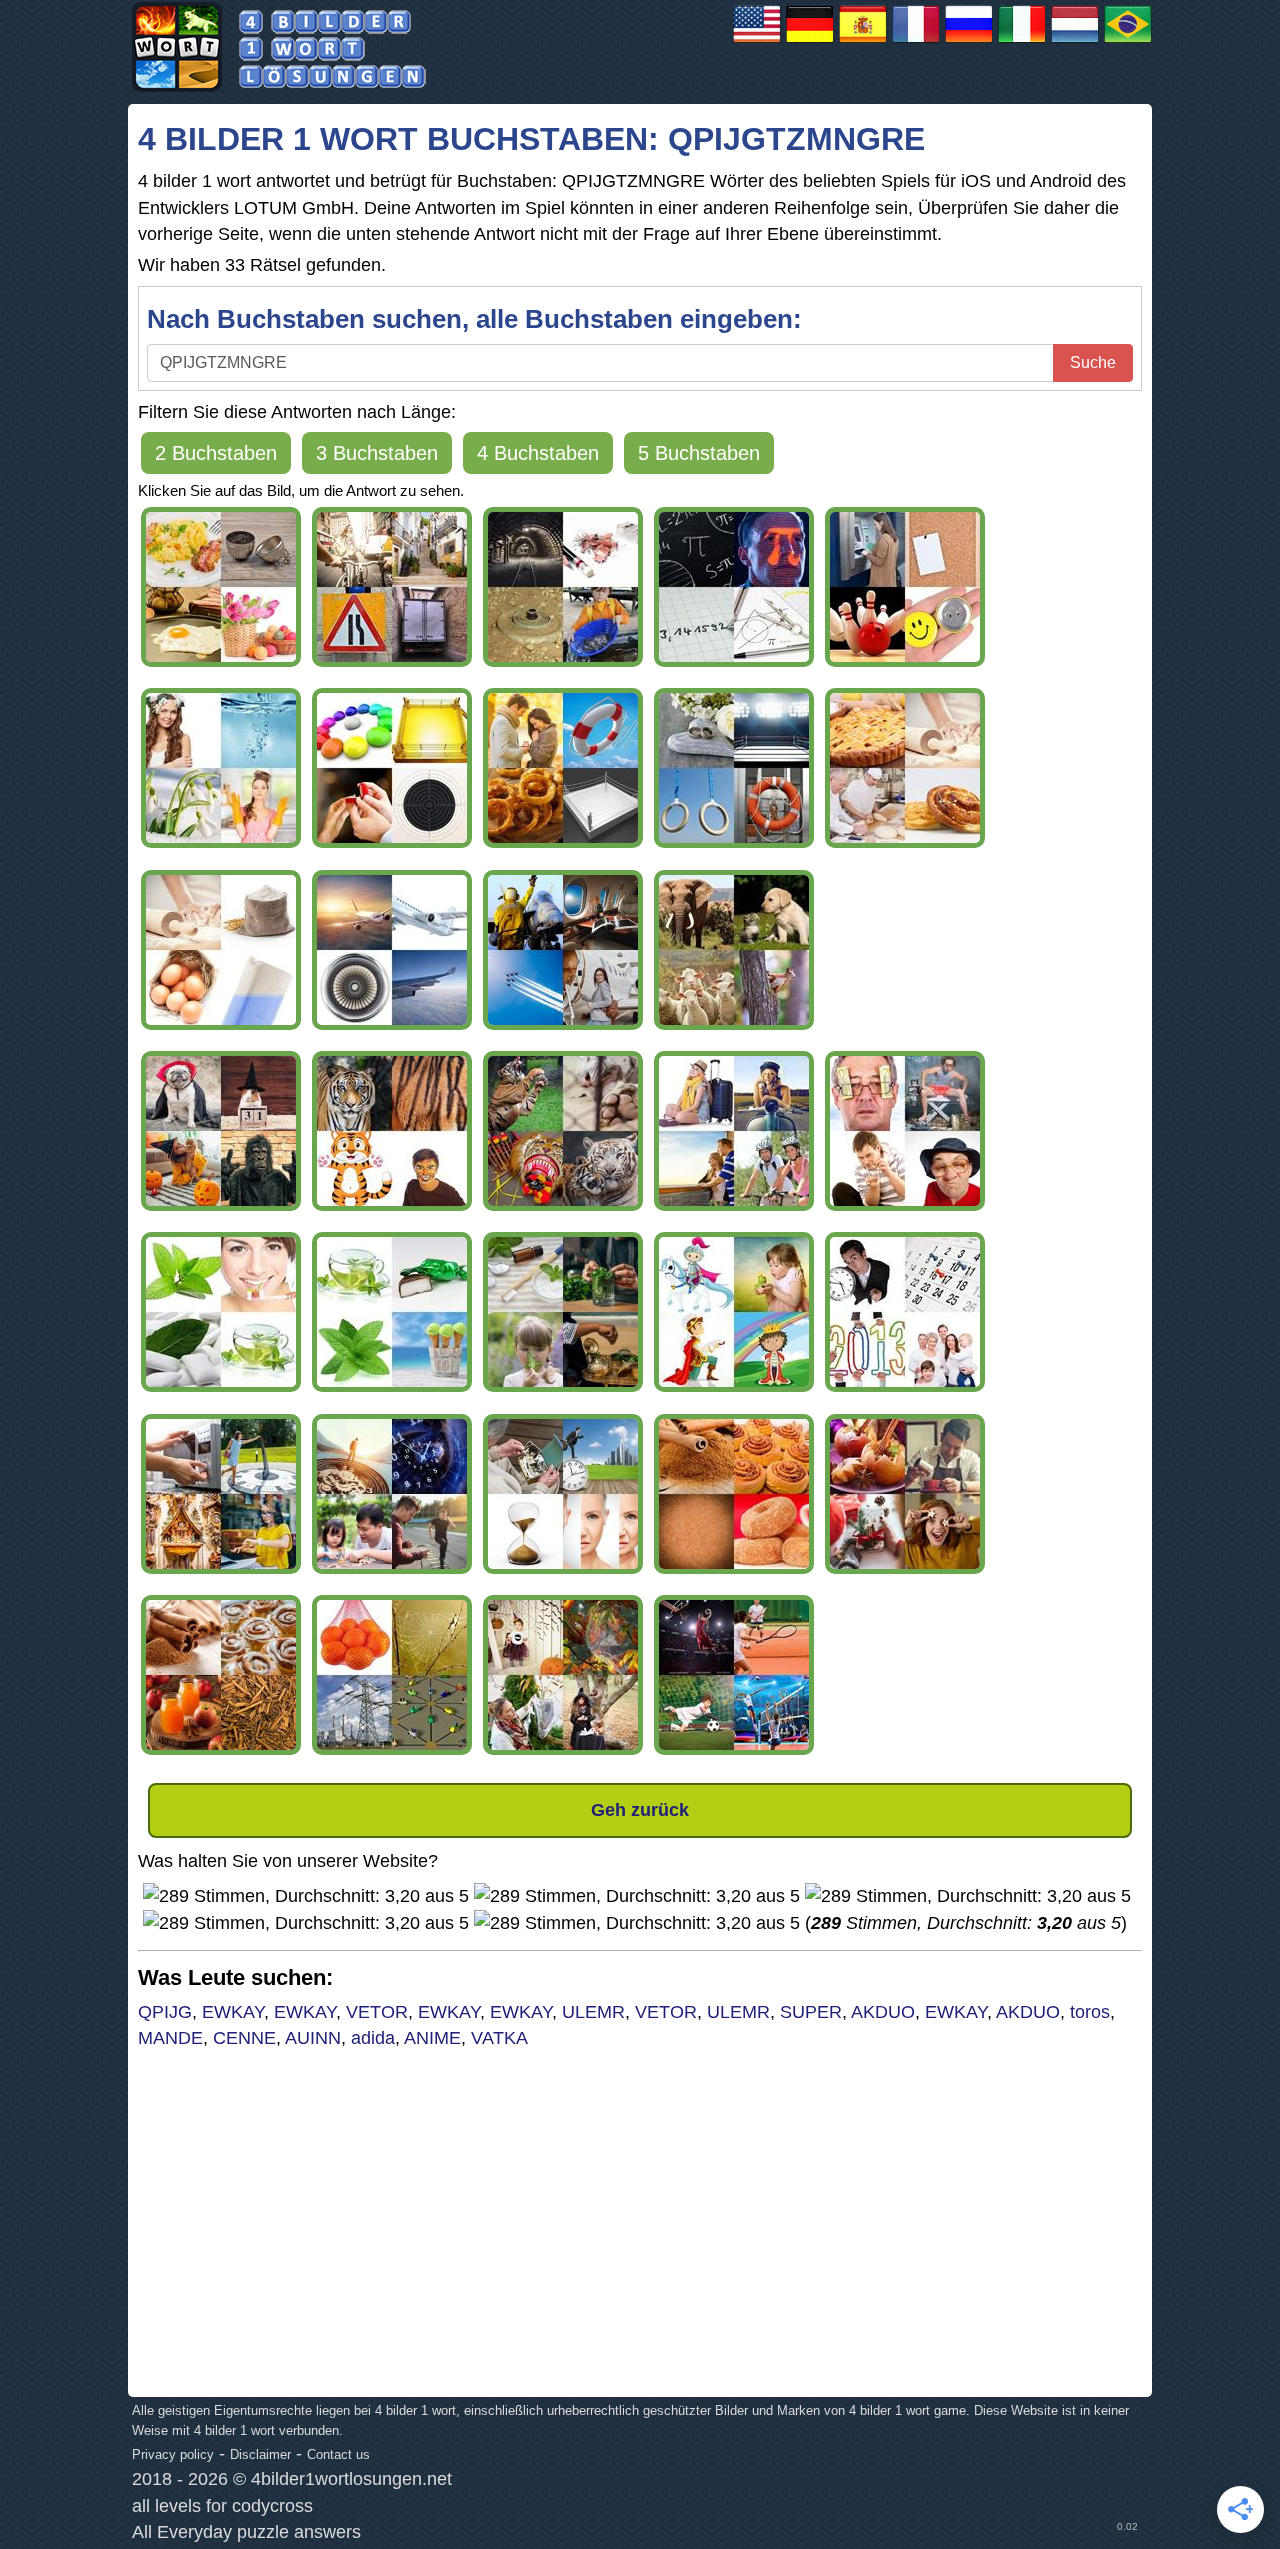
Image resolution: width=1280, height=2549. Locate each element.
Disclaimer (260, 2454)
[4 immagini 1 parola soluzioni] (1022, 42)
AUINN (313, 2038)
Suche (1093, 362)
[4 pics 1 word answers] (757, 42)
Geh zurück (640, 1810)
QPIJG (165, 2012)
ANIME (432, 2038)
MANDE (170, 2038)
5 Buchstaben (699, 453)
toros (1090, 2012)
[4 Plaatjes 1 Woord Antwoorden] (1075, 42)
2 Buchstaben (216, 453)
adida (373, 2038)
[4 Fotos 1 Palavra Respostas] (1128, 42)
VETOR (377, 2012)
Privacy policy (173, 2454)
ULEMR (593, 2012)
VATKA (499, 2038)
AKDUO (883, 2012)
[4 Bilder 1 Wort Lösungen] (810, 42)
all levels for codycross (222, 2506)
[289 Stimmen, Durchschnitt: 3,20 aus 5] (306, 1896)
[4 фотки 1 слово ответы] (969, 42)
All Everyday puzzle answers (246, 2532)
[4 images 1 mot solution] (916, 42)
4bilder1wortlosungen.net (351, 2479)
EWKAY (233, 2012)
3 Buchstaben (377, 453)
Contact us (338, 2454)
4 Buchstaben (538, 453)
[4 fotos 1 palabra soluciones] (863, 42)
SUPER (811, 2012)
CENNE (244, 2038)
